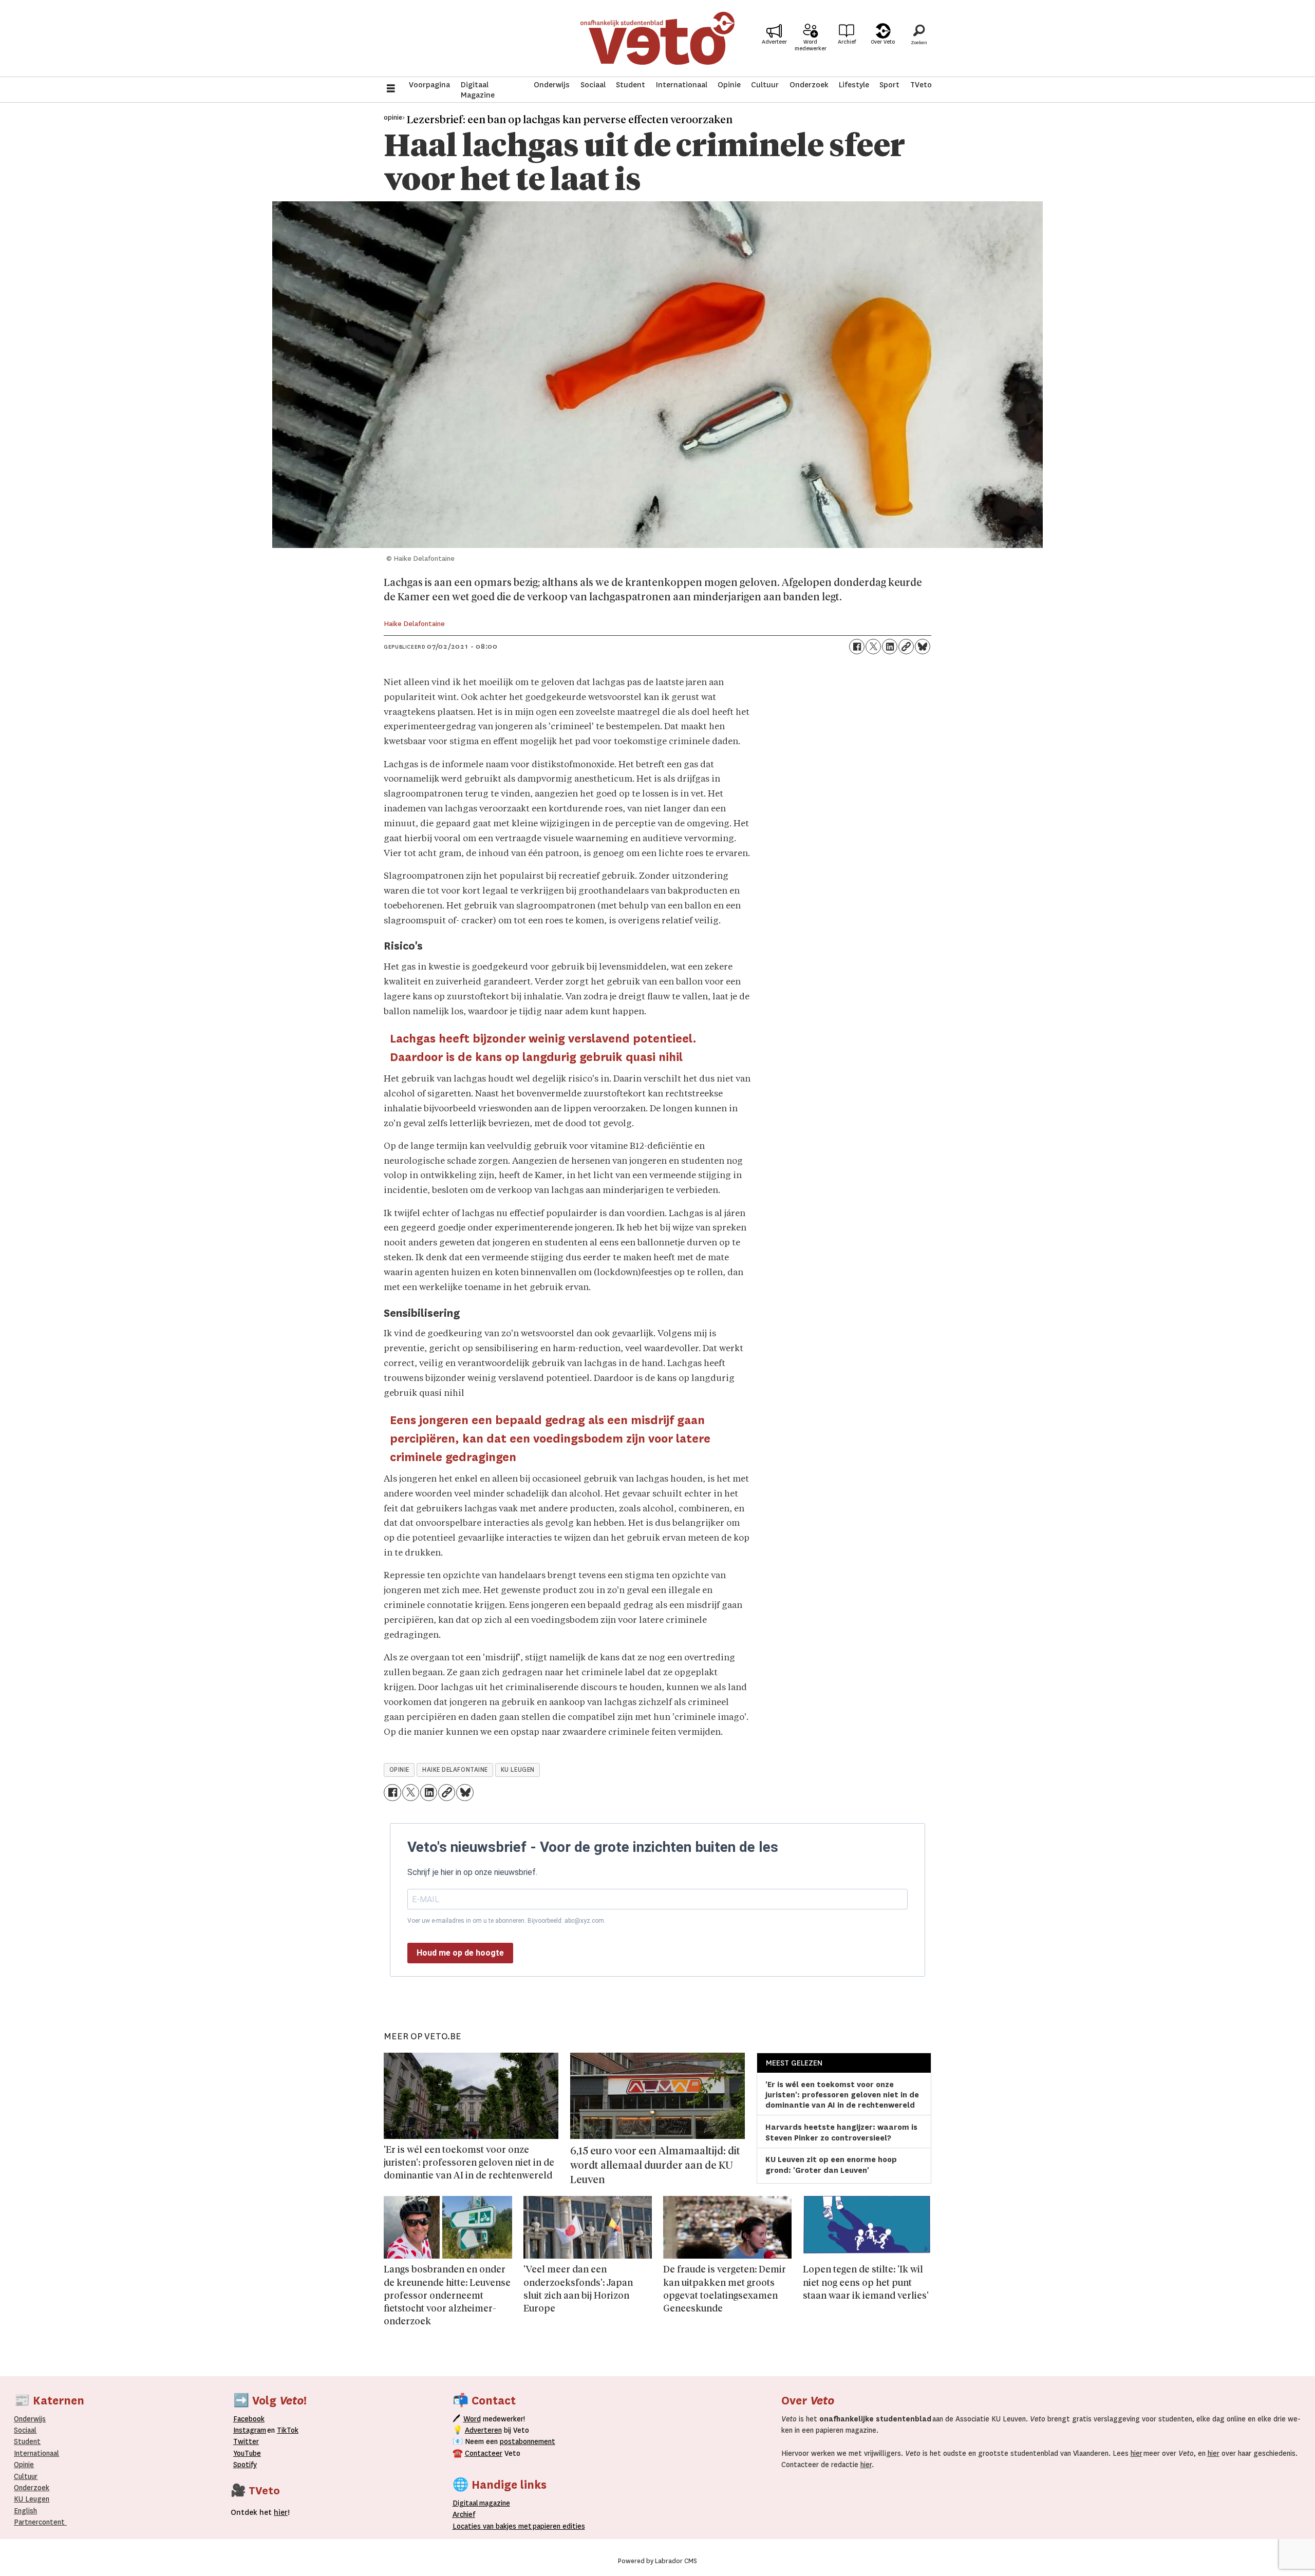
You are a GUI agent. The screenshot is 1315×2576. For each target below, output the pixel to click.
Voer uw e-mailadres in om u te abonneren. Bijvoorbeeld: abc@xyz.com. (506, 1921)
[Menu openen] (391, 90)
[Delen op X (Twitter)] (873, 647)
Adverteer (774, 42)
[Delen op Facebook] (857, 647)
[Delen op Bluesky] (923, 647)
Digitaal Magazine (478, 90)
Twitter (246, 2441)
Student (631, 85)
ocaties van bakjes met (494, 2526)
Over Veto (883, 42)
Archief (847, 42)
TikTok (288, 2430)
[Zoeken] (919, 39)
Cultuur (765, 85)
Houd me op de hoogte (460, 1953)
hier (1136, 2453)
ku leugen (518, 1770)
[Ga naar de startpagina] (657, 38)
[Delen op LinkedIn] (890, 647)
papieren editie (557, 2526)
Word (472, 2419)
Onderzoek (809, 85)
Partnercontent (39, 2522)
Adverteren (483, 2430)
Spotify (245, 2465)
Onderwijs (552, 85)
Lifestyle (854, 85)
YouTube (247, 2453)
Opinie (729, 85)
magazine (484, 2503)
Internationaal (682, 85)
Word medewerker (811, 45)
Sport (889, 85)
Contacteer (484, 2453)
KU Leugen (32, 2499)
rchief (464, 2514)
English (25, 2511)
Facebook (249, 2419)
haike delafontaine (455, 1770)
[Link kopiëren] (906, 647)
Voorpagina (429, 85)
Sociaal (593, 85)
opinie (399, 1770)
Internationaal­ (36, 2453)
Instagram (250, 2430)
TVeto (921, 85)
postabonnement (528, 2441)
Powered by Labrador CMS (657, 2561)
